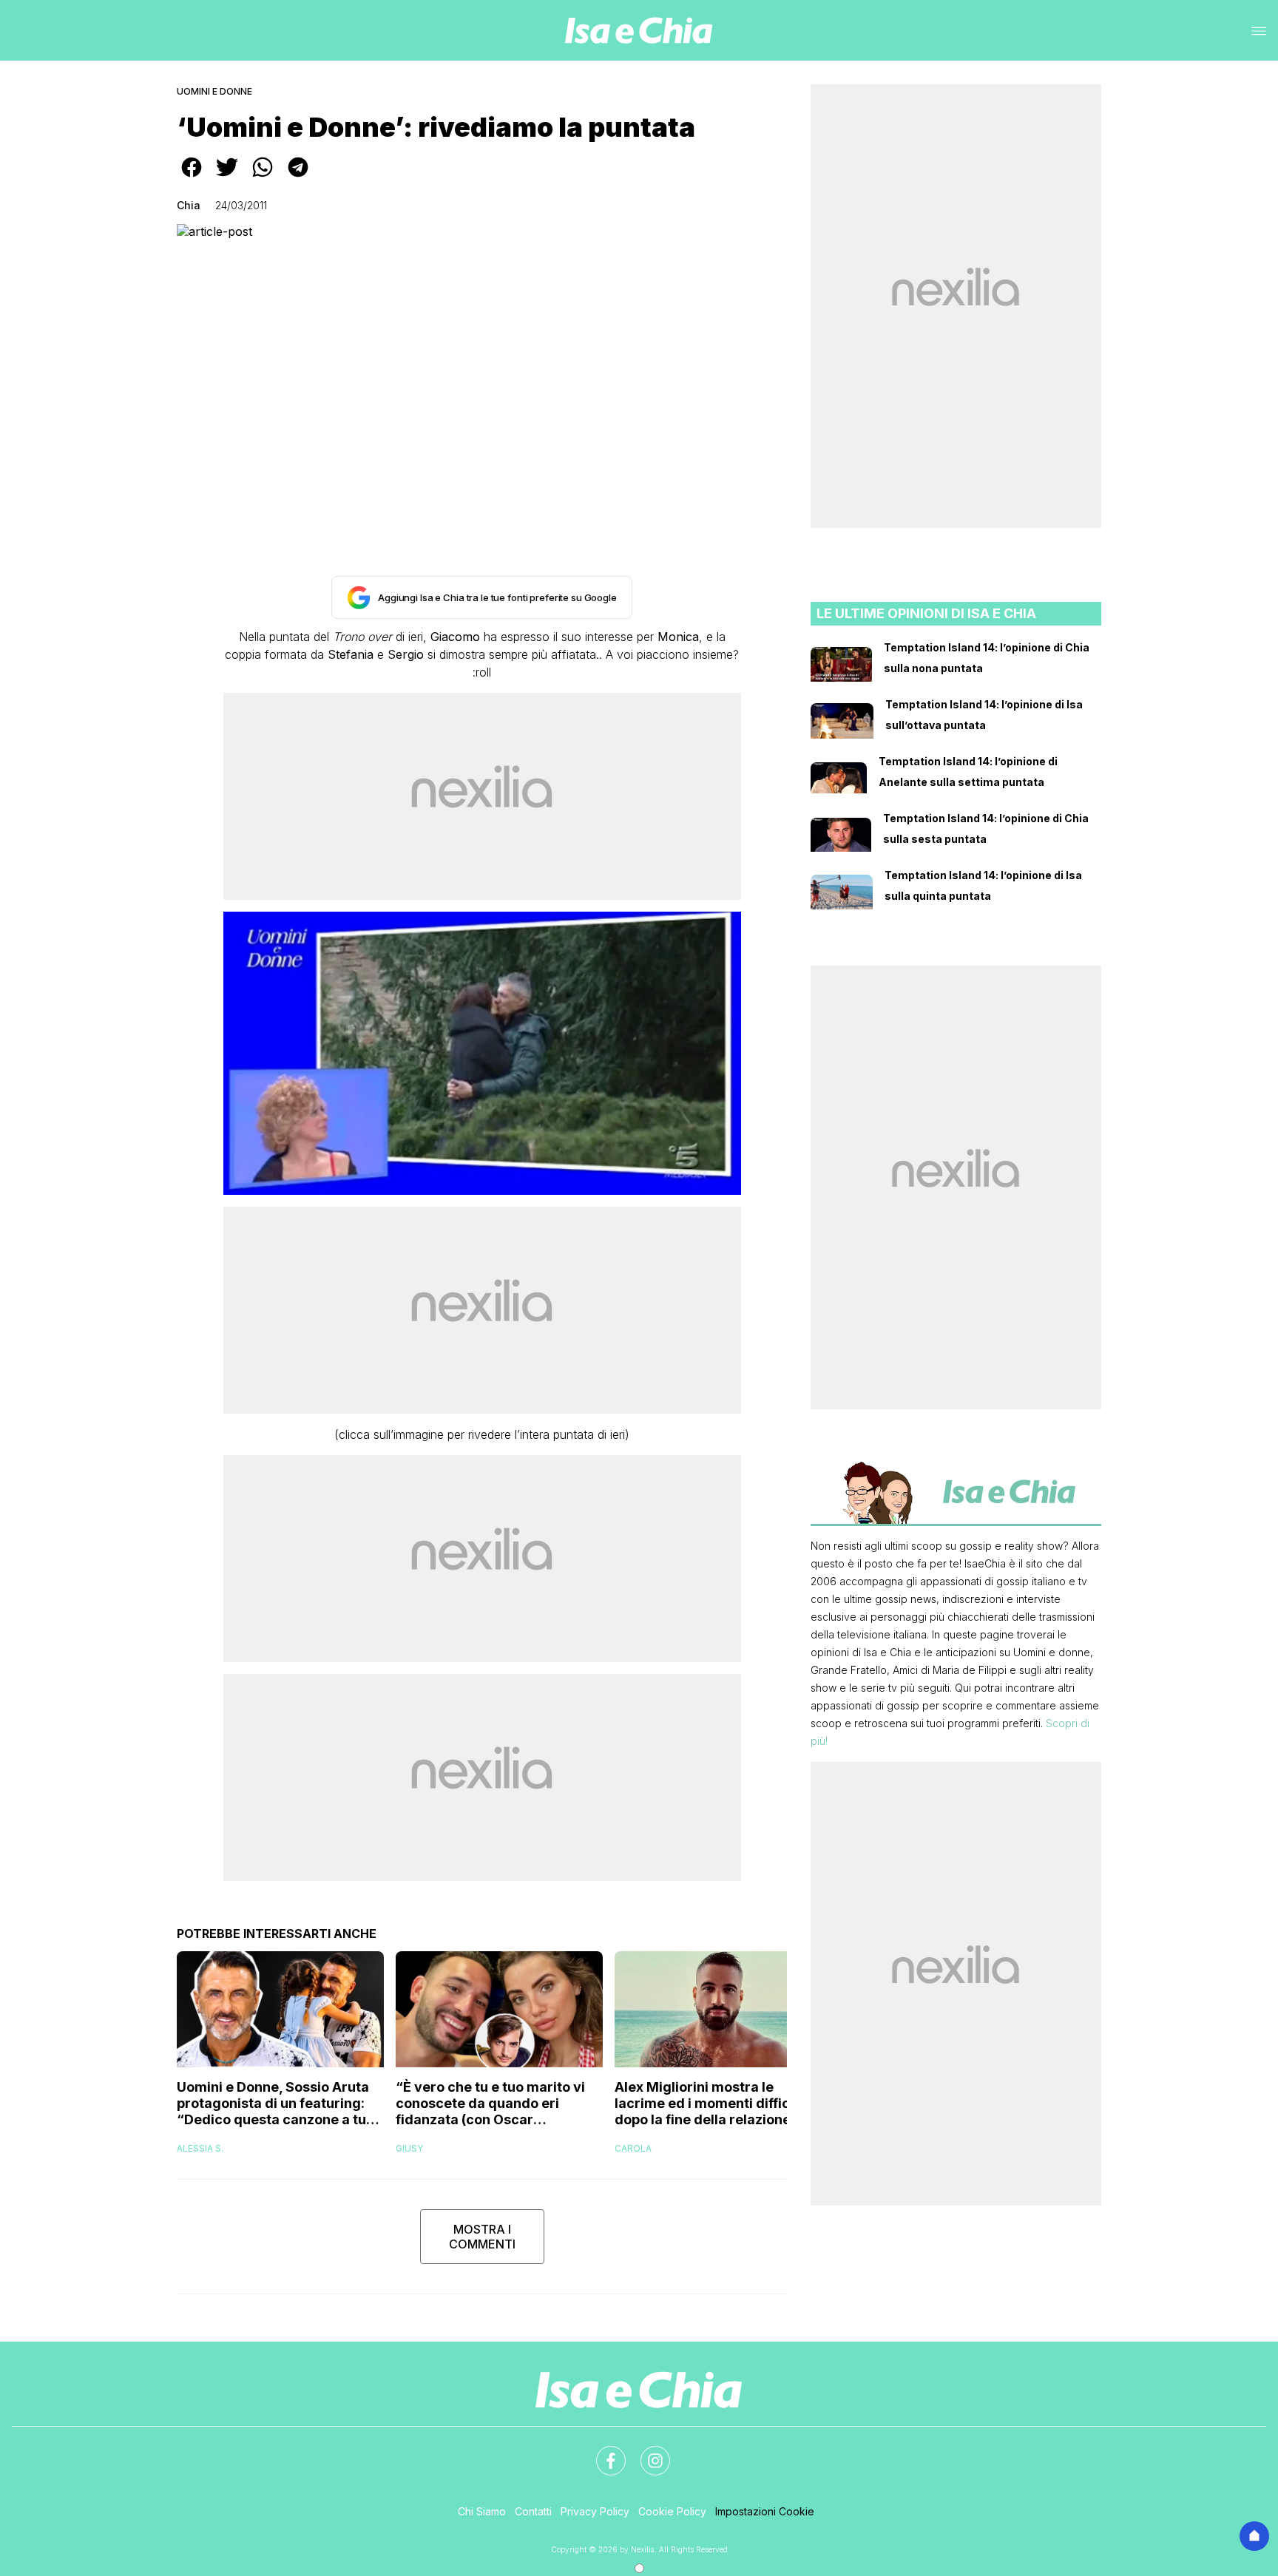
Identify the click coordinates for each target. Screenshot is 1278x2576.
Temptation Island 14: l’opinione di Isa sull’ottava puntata (984, 715)
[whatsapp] (263, 177)
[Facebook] (602, 2452)
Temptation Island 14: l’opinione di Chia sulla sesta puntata (986, 828)
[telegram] (298, 177)
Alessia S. (200, 2148)
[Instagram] (646, 2452)
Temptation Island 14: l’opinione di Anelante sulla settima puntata (968, 772)
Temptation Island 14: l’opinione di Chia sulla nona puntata (987, 658)
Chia (189, 205)
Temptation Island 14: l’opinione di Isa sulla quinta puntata (983, 885)
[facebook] (192, 177)
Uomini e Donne (214, 91)
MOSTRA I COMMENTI (482, 2237)
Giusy (409, 2148)
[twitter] (227, 177)
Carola (633, 2148)
